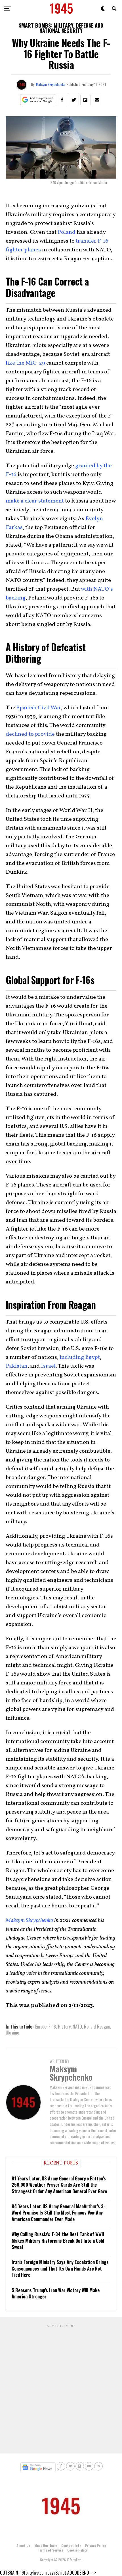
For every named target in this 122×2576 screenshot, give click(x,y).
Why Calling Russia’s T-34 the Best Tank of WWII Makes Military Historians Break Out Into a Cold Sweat (58, 2241)
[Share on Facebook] (62, 100)
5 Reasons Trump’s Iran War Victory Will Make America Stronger (56, 2293)
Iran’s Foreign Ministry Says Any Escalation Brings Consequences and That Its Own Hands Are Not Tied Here (60, 2268)
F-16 (52, 2027)
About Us (23, 2545)
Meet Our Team (46, 2545)
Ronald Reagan (97, 2027)
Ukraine (12, 2033)
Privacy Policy (95, 2545)
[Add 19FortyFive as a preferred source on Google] (38, 100)
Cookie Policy (77, 2550)
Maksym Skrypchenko (51, 84)
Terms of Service (51, 2550)
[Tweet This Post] (74, 100)
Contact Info (71, 2545)
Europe (41, 2027)
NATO (77, 2027)
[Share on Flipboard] (85, 100)
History (64, 2027)
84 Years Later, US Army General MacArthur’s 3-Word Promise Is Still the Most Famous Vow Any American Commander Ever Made (58, 2213)
